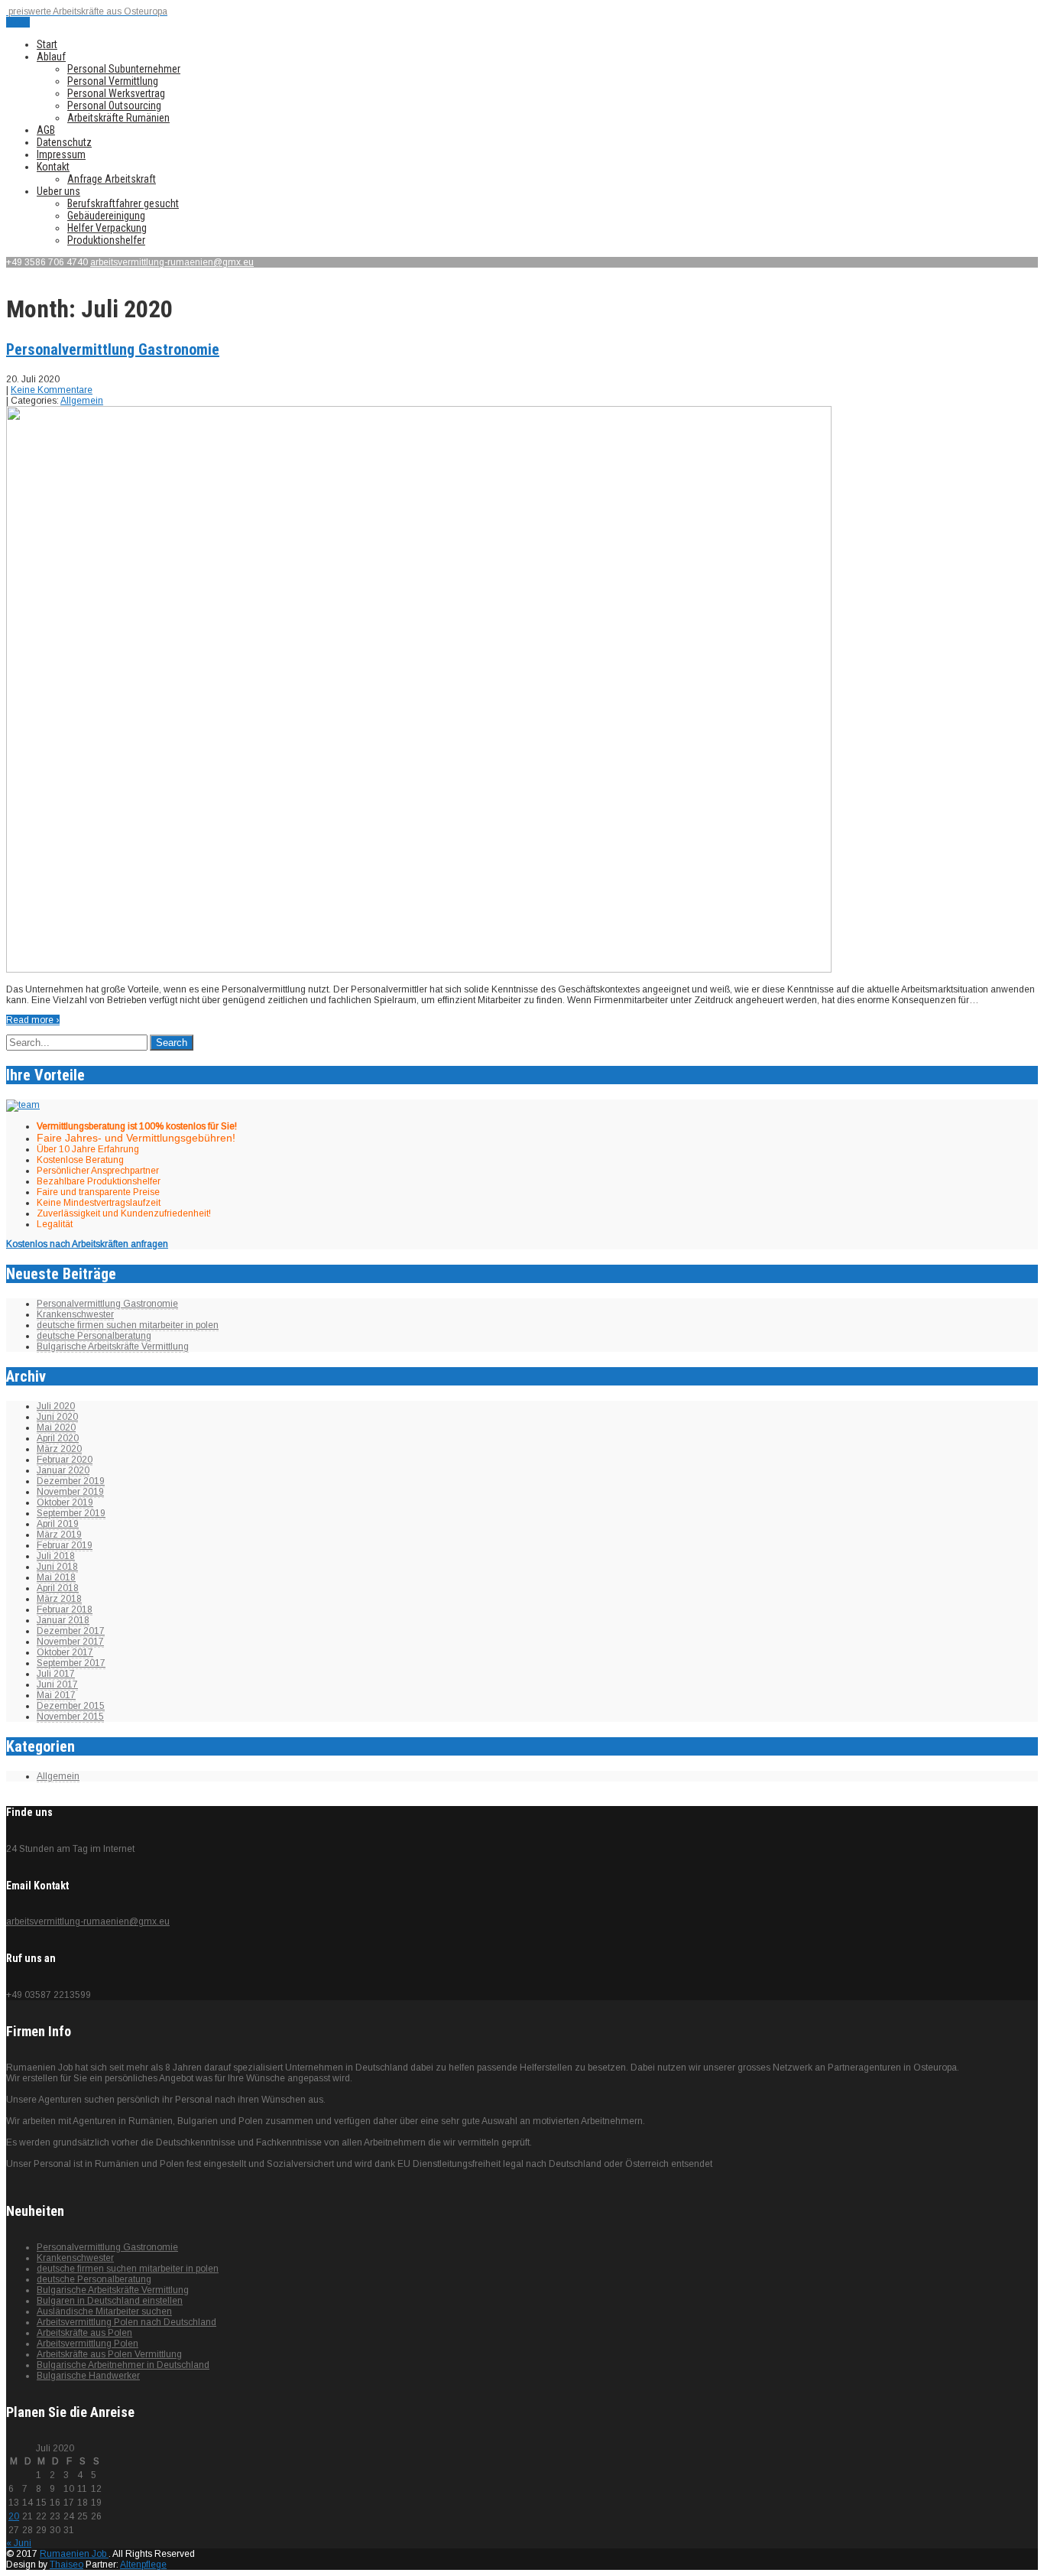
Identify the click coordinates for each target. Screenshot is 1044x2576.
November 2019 (70, 1492)
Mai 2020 (56, 1428)
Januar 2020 (63, 1470)
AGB (46, 130)
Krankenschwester (75, 1314)
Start (47, 44)
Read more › (33, 1020)
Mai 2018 (56, 1577)
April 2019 (58, 1524)
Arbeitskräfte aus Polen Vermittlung (109, 2354)
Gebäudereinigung (106, 216)
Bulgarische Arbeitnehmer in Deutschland (123, 2365)
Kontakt (53, 167)
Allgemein (82, 401)
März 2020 (59, 1449)
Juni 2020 (57, 1417)
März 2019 (59, 1535)
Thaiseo (66, 2565)
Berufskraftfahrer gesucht (123, 203)
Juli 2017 (56, 1674)
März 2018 (59, 1599)
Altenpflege (143, 2565)
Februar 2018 (65, 1610)
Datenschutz (64, 142)
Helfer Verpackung (107, 228)
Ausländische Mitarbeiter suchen (104, 2311)
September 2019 (71, 1513)
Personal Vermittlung (113, 81)
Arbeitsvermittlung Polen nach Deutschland (126, 2322)
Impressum (61, 154)
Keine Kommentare (52, 390)
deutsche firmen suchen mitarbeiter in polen (128, 1325)
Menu (18, 22)
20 (14, 2516)
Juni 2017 (57, 1684)
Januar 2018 (63, 1620)
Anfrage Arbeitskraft (112, 179)
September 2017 (71, 1663)
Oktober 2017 (65, 1652)
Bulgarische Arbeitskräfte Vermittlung (113, 1346)
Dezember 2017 (71, 1631)
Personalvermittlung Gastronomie (113, 349)
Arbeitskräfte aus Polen (84, 2333)
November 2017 (70, 1642)
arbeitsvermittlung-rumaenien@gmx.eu (172, 262)
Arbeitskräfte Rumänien (118, 118)
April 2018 (58, 1588)
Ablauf (51, 57)
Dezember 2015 (71, 1706)
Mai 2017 (56, 1695)
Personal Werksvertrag (116, 93)
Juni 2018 (57, 1567)
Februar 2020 (65, 1460)
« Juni (19, 2543)
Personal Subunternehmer (124, 69)
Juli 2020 (56, 1406)
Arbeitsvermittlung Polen (88, 2344)
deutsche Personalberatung (94, 1336)
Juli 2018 (56, 1556)
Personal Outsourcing (114, 106)
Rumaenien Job (74, 2554)
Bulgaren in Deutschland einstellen (110, 2301)
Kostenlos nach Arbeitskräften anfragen (87, 1244)
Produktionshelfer (106, 240)
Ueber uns (58, 191)
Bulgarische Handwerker (88, 2376)
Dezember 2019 (71, 1481)
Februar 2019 (65, 1545)
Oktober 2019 (65, 1502)
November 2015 (70, 1717)
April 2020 (58, 1438)
